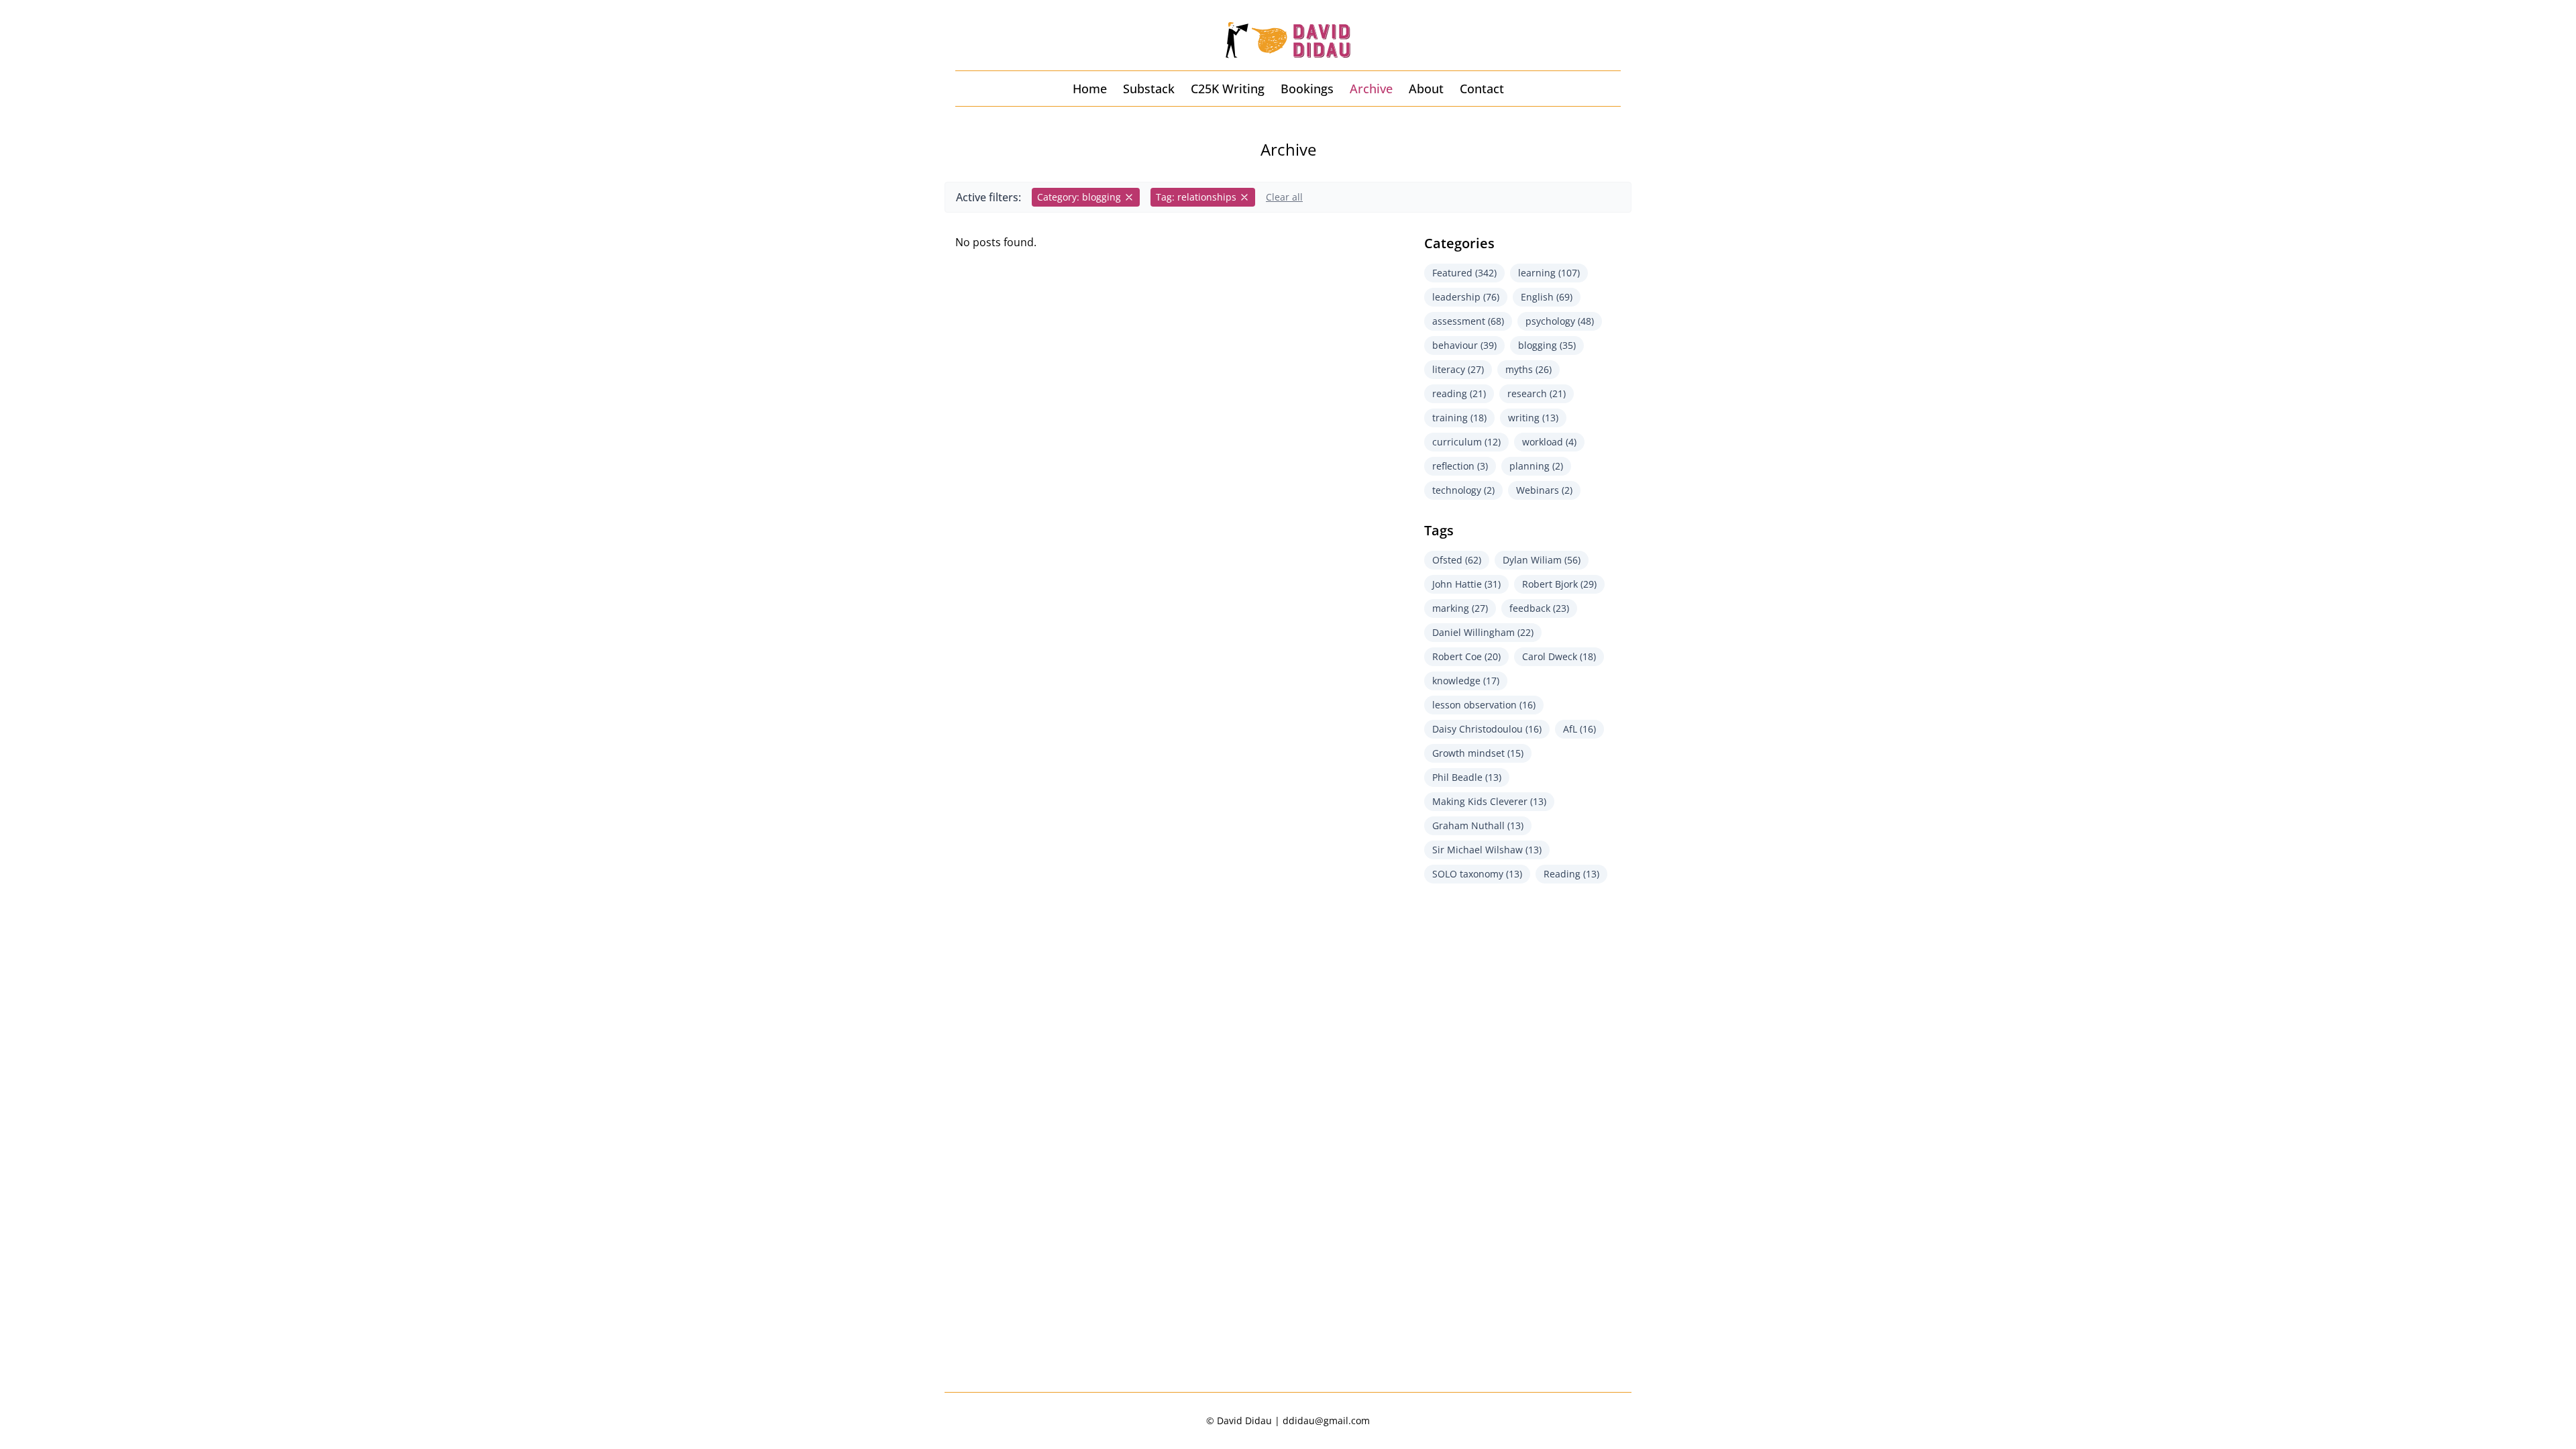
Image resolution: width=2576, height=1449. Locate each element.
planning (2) (1536, 466)
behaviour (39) (1464, 345)
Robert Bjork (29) (1559, 584)
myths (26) (1528, 369)
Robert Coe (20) (1466, 656)
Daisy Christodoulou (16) (1487, 729)
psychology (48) (1560, 321)
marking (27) (1460, 608)
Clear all (1284, 197)
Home (1090, 89)
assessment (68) (1468, 321)
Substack (1149, 89)
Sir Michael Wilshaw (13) (1487, 850)
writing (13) (1533, 418)
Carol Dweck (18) (1559, 656)
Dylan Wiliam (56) (1542, 560)
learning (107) (1549, 273)
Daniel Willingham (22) (1483, 632)
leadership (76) (1466, 297)
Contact (1482, 89)
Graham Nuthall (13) (1478, 825)
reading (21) (1459, 393)
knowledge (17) (1466, 681)
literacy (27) (1458, 369)
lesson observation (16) (1484, 705)
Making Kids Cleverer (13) (1489, 801)
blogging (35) (1547, 345)
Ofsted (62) (1457, 560)
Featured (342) (1464, 273)
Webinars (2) (1544, 490)
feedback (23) (1539, 608)
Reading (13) (1571, 874)
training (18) (1459, 418)
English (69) (1547, 297)
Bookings (1307, 89)
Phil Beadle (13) (1467, 777)
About (1426, 89)
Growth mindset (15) (1478, 753)
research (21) (1537, 393)
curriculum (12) (1466, 442)
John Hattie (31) (1466, 584)
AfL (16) (1579, 729)
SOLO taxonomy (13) (1477, 874)
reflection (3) (1460, 466)
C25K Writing (1228, 89)
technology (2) (1463, 490)
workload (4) (1549, 442)
